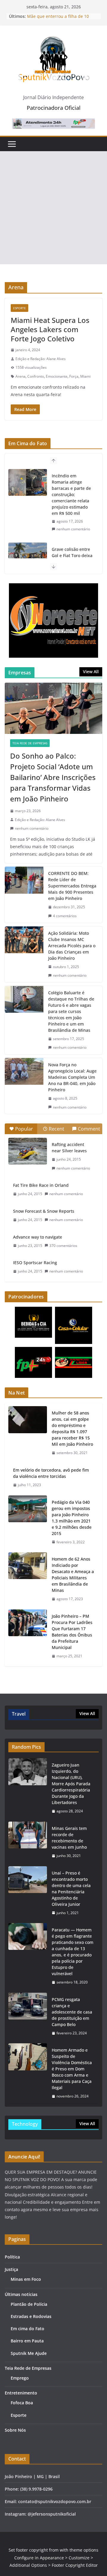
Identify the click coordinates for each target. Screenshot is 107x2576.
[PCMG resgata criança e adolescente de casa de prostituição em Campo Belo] (28, 2016)
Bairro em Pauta (27, 2341)
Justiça (11, 2269)
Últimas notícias (21, 2294)
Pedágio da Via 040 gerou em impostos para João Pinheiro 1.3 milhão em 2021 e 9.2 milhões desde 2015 (72, 1518)
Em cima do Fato (27, 2329)
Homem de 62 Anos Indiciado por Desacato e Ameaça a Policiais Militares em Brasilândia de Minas (73, 1575)
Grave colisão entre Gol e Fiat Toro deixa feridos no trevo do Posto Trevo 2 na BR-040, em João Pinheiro (72, 491)
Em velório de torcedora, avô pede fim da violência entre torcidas (51, 1473)
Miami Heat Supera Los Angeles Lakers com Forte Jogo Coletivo (50, 329)
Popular (24, 1129)
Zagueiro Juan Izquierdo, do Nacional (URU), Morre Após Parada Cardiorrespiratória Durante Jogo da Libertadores (71, 1784)
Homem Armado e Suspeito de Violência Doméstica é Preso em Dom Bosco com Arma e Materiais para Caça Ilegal (72, 2069)
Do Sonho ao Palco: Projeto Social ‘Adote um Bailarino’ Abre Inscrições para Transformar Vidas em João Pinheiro (53, 777)
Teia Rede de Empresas (30, 743)
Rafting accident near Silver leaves (69, 1148)
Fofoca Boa (22, 2403)
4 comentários (65, 916)
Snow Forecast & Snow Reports (44, 1211)
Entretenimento (21, 2393)
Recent (56, 1129)
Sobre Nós (15, 2430)
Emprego (20, 2378)
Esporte (19, 308)
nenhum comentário (73, 523)
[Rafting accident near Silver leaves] (28, 1151)
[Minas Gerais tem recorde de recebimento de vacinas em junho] (28, 1842)
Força (74, 376)
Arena (21, 376)
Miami (85, 376)
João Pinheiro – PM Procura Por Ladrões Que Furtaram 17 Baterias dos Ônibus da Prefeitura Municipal (72, 1632)
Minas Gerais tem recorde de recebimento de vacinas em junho (69, 1838)
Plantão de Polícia (29, 2304)
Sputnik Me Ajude (29, 2353)
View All (91, 672)
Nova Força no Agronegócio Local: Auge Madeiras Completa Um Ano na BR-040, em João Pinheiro (72, 1077)
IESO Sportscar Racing (35, 1263)
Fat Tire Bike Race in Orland (41, 1185)
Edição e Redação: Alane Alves (41, 359)
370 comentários (63, 1246)
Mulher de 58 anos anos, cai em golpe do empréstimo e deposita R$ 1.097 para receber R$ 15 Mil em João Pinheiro (72, 1428)
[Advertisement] (53, 208)
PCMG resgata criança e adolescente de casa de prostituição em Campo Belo (72, 2012)
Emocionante (57, 376)
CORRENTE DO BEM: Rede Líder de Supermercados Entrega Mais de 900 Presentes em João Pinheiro (72, 886)
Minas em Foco (26, 2279)
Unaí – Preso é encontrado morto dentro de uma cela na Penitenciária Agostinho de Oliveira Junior (71, 1889)
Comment (89, 1129)
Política (12, 2257)
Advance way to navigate (38, 1237)
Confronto (36, 376)
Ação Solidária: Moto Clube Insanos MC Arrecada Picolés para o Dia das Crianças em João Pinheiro (72, 946)
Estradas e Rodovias (31, 2316)
